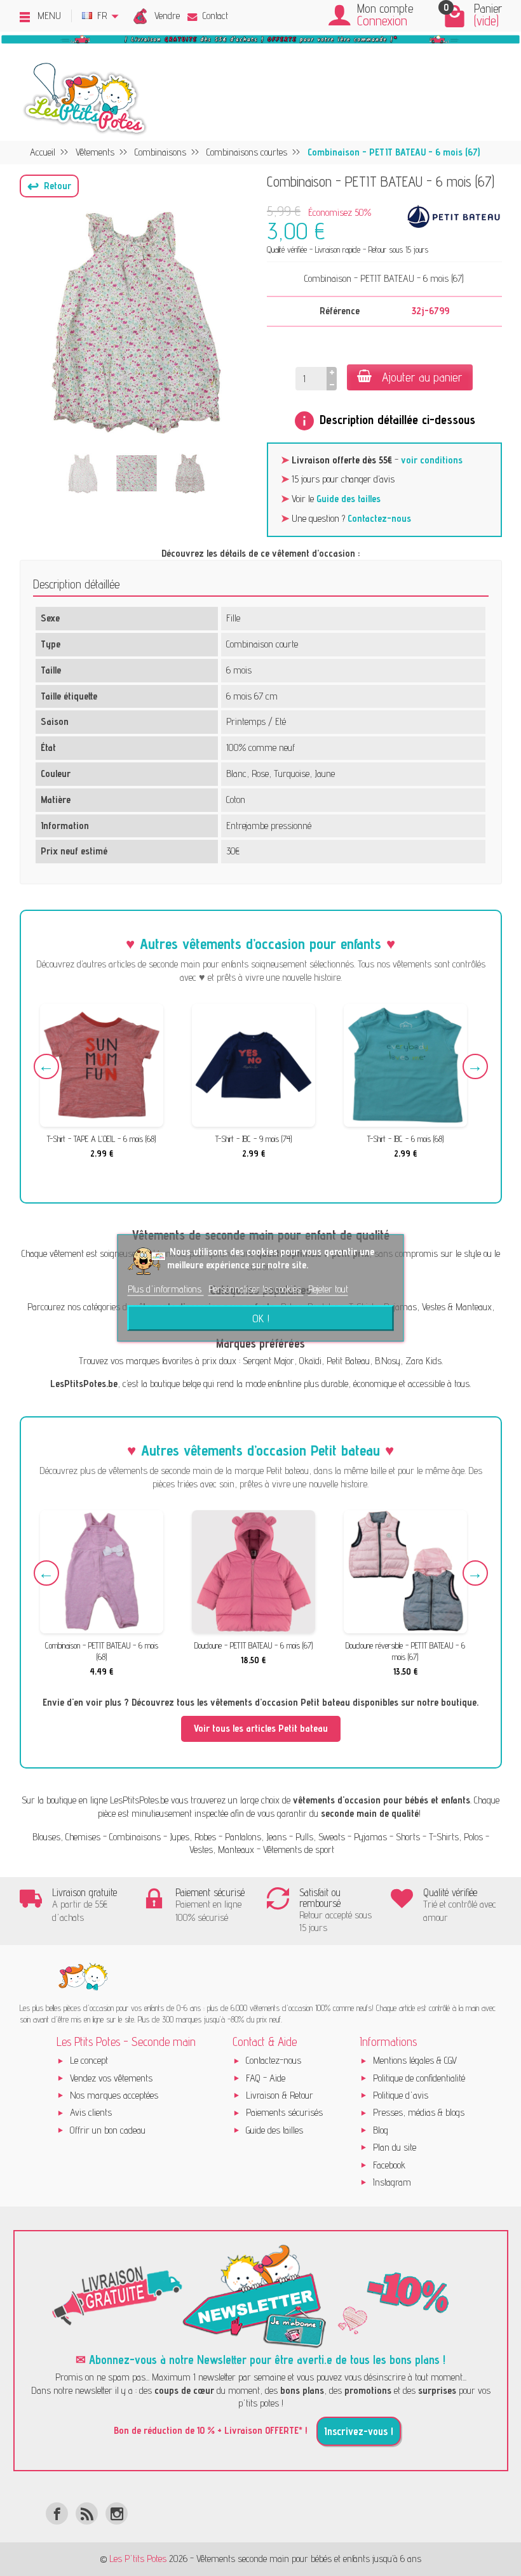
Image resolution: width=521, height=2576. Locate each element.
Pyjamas (370, 1837)
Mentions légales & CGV (415, 2060)
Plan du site (395, 2147)
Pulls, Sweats (320, 1837)
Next (475, 1066)
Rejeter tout (328, 1289)
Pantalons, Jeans (256, 1837)
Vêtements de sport (299, 1849)
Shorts (408, 1837)
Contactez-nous (379, 518)
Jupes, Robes (193, 1837)
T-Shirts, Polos (456, 1837)
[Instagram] (117, 2513)
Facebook (389, 2165)
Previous (46, 1066)
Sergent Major (268, 1361)
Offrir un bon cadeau (108, 2130)
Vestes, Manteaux (222, 1849)
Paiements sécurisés (284, 2112)
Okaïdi (310, 1361)
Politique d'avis (401, 2095)
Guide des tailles (348, 499)
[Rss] (87, 2513)
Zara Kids (423, 1361)
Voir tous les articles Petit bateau (261, 1728)
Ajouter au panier (422, 377)
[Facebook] (57, 2513)
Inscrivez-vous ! (359, 2431)
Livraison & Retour (280, 2095)
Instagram (392, 2182)
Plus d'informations (166, 1289)
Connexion (382, 21)
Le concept (89, 2060)
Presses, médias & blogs (419, 2112)
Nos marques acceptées (114, 2095)
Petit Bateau (348, 1361)
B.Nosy (388, 1361)
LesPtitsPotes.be (139, 1800)
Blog (381, 2130)
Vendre (167, 16)
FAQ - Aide (266, 2078)
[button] (49, 186)
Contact (215, 16)
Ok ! (261, 1318)
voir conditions (432, 460)
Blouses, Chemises (66, 1837)
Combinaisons (135, 1837)
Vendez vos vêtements (111, 2078)
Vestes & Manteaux (457, 1307)
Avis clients (91, 2112)
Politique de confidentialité (419, 2078)
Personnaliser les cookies (256, 1289)
